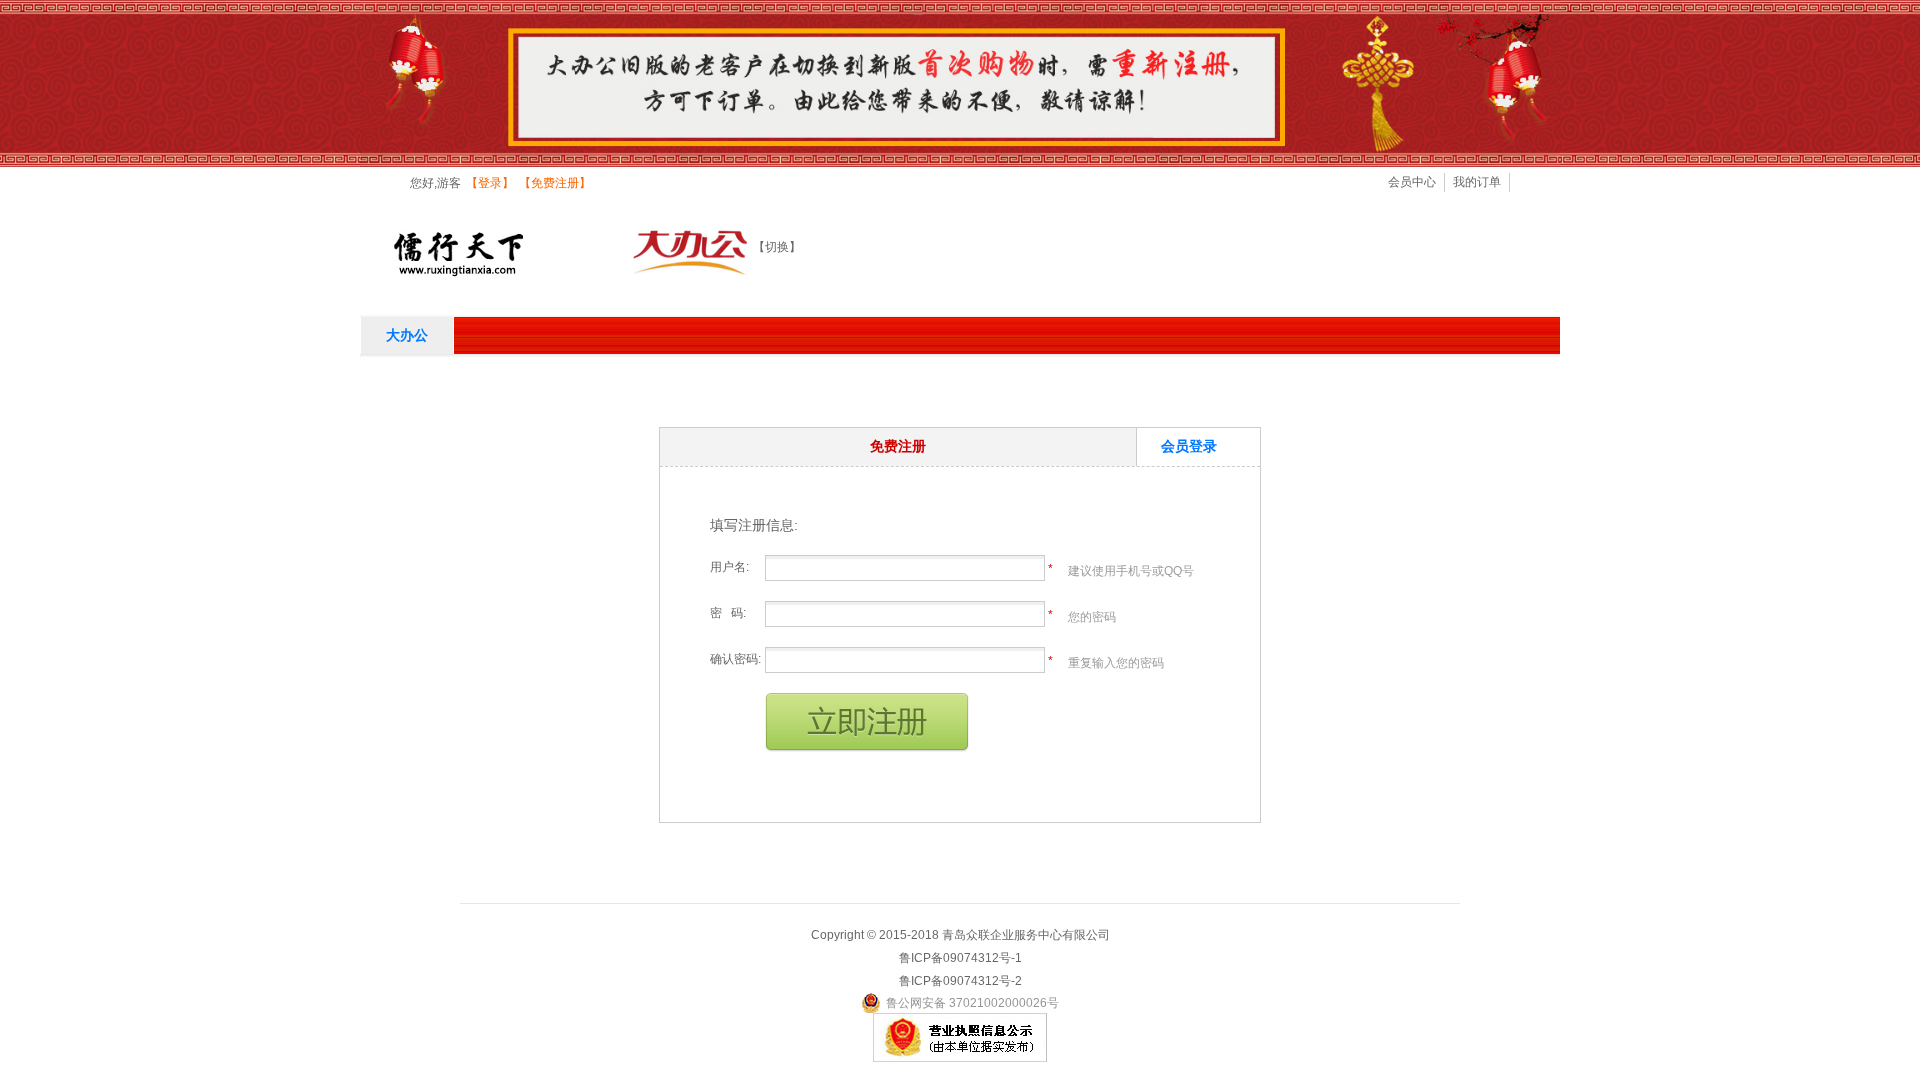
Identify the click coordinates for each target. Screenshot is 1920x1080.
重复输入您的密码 (1116, 663)
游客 (449, 183)
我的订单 (1477, 182)
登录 (490, 183)
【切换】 (777, 247)
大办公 (407, 335)
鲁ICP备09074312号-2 (960, 981)
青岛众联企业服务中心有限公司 (1026, 935)
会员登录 (1189, 446)
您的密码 (1092, 617)
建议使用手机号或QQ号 (1131, 571)
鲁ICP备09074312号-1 (960, 958)
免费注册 (555, 183)
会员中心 (1412, 182)
